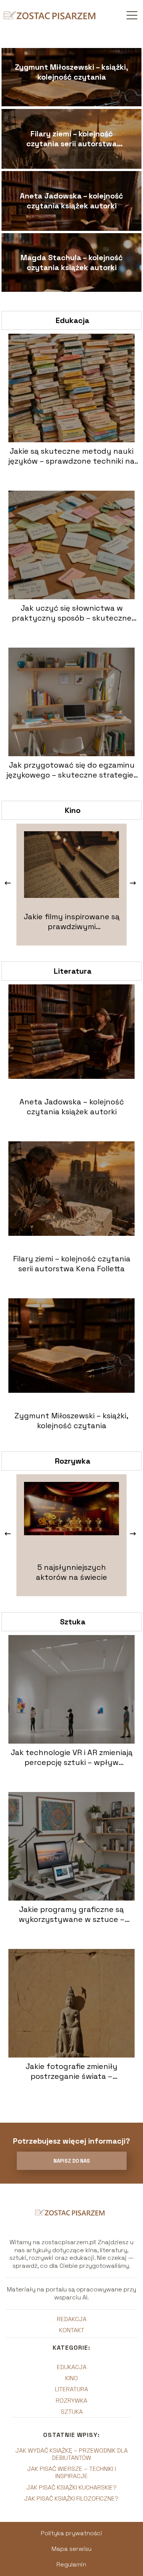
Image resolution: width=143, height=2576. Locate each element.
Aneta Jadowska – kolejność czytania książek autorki (71, 201)
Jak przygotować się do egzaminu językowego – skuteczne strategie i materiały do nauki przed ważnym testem (72, 770)
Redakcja (72, 2319)
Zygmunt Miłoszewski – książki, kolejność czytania (71, 72)
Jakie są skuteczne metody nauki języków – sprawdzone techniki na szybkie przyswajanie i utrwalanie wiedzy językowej (71, 456)
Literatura (73, 971)
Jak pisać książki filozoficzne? (71, 2498)
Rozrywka (73, 1461)
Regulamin (71, 2564)
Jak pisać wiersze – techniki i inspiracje (71, 2472)
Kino (73, 810)
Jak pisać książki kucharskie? (71, 2487)
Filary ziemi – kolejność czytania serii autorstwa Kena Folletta (71, 139)
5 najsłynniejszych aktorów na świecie (71, 1572)
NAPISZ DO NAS (72, 2161)
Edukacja (72, 320)
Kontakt (72, 2330)
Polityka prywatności (71, 2533)
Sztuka (73, 1622)
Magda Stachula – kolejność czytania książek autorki (72, 262)
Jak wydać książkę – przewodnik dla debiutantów (71, 2454)
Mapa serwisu (71, 2549)
